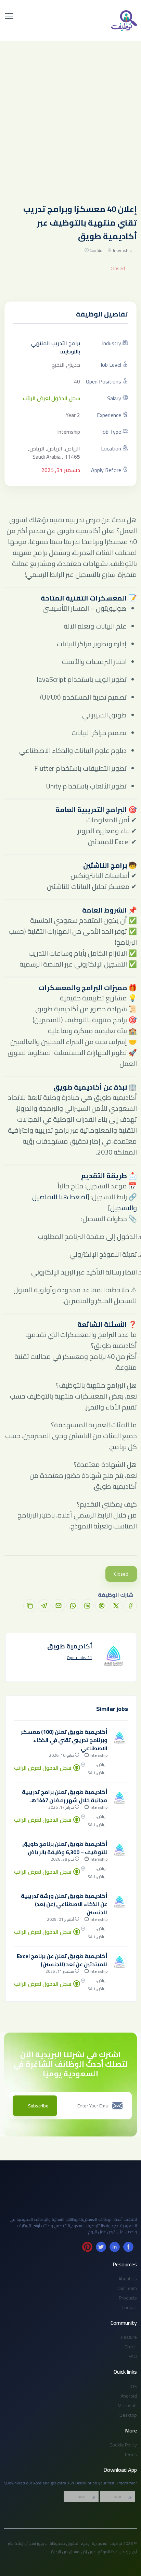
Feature (129, 2337)
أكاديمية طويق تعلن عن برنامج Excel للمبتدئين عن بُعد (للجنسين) (62, 1960)
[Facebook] (128, 2247)
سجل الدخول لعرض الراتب (52, 398)
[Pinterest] (87, 2247)
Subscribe (38, 2106)
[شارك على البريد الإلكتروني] (59, 1606)
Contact (129, 2307)
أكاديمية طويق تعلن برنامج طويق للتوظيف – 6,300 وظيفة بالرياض (65, 1848)
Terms (131, 2454)
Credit (131, 2347)
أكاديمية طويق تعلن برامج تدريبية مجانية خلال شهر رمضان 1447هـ (65, 1796)
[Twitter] (101, 2247)
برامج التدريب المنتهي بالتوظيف (56, 347)
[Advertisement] (70, 115)
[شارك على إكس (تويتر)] (116, 1606)
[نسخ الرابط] (30, 1606)
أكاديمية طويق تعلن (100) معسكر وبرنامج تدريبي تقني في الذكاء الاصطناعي (64, 1740)
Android (129, 2396)
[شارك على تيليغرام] (44, 1606)
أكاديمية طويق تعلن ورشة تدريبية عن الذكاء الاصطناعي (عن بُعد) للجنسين (64, 1904)
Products (128, 2298)
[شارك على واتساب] (73, 1606)
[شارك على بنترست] (102, 1606)
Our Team (127, 2288)
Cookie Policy (123, 2445)
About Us (128, 2279)
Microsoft (127, 2405)
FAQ (133, 2356)
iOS (133, 2386)
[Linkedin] (115, 2247)
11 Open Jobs (79, 1658)
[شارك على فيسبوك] (130, 1606)
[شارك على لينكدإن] (87, 1606)
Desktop (128, 2415)
